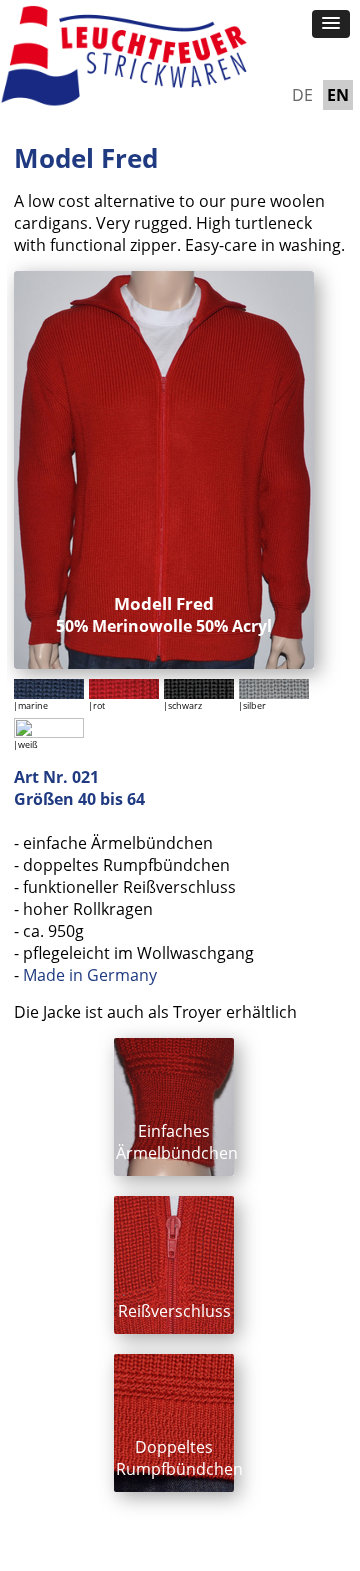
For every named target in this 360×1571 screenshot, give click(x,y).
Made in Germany (90, 975)
